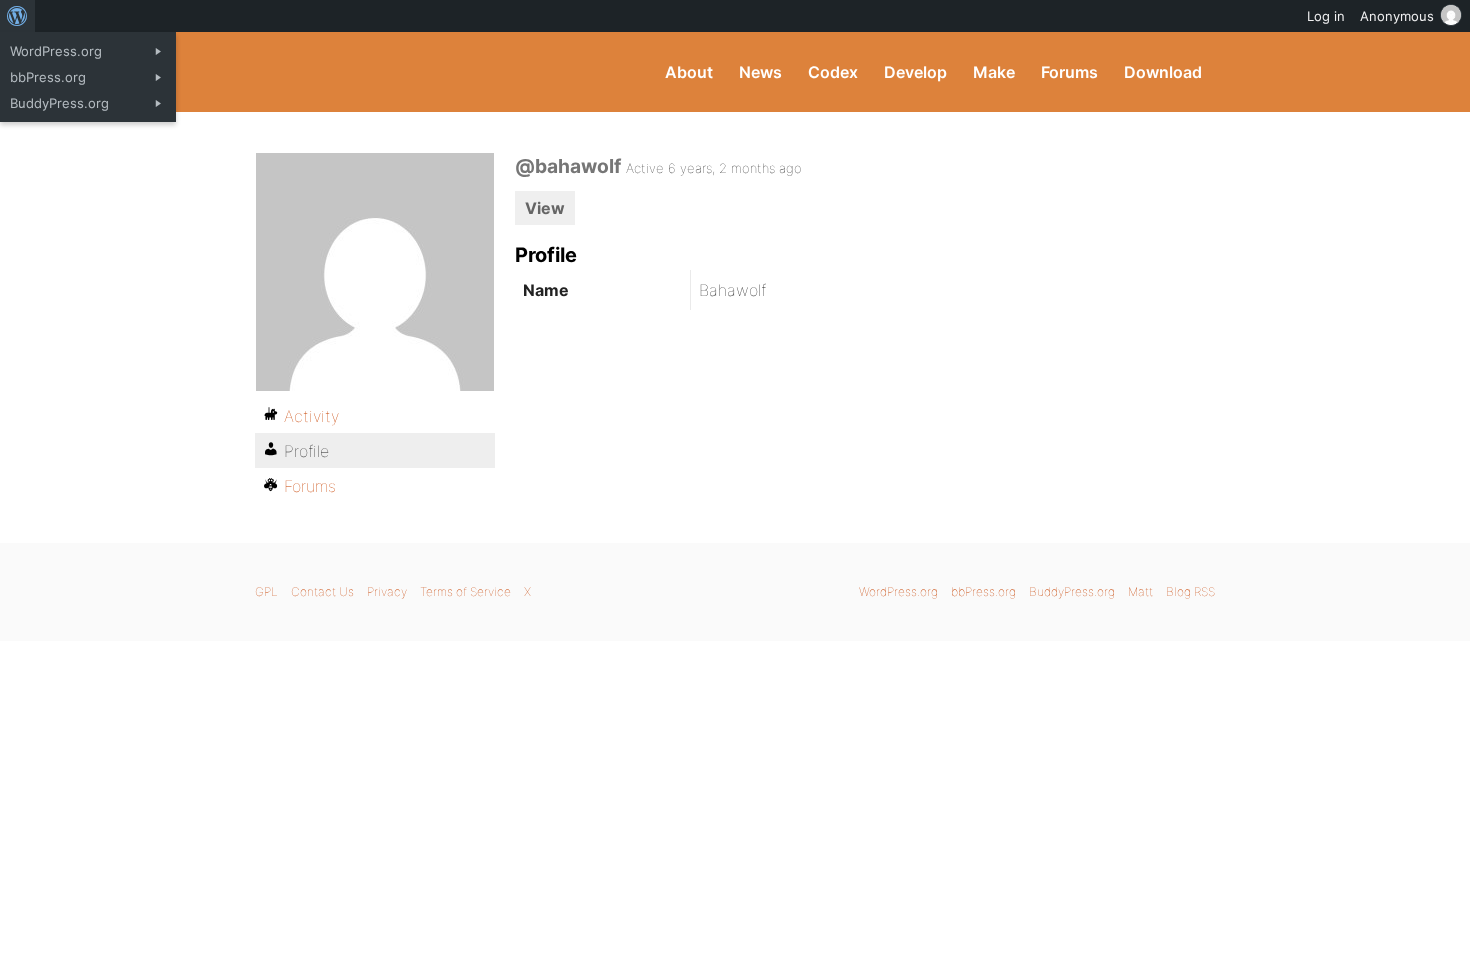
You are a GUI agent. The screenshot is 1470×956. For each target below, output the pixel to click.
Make (994, 72)
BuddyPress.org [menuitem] (59, 103)
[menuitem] (17, 16)
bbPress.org (983, 591)
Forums (1069, 72)
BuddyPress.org (389, 72)
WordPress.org (898, 591)
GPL (266, 591)
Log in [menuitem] (1326, 16)
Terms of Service (465, 591)
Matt (1140, 591)
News (760, 72)
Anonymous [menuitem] (1397, 16)
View (545, 208)
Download (1163, 72)
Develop (915, 72)
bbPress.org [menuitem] (48, 77)
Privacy (387, 591)
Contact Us (322, 591)
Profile (306, 451)
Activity (311, 416)
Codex (833, 72)
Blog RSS (1190, 591)
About (689, 72)
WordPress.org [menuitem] (56, 51)
